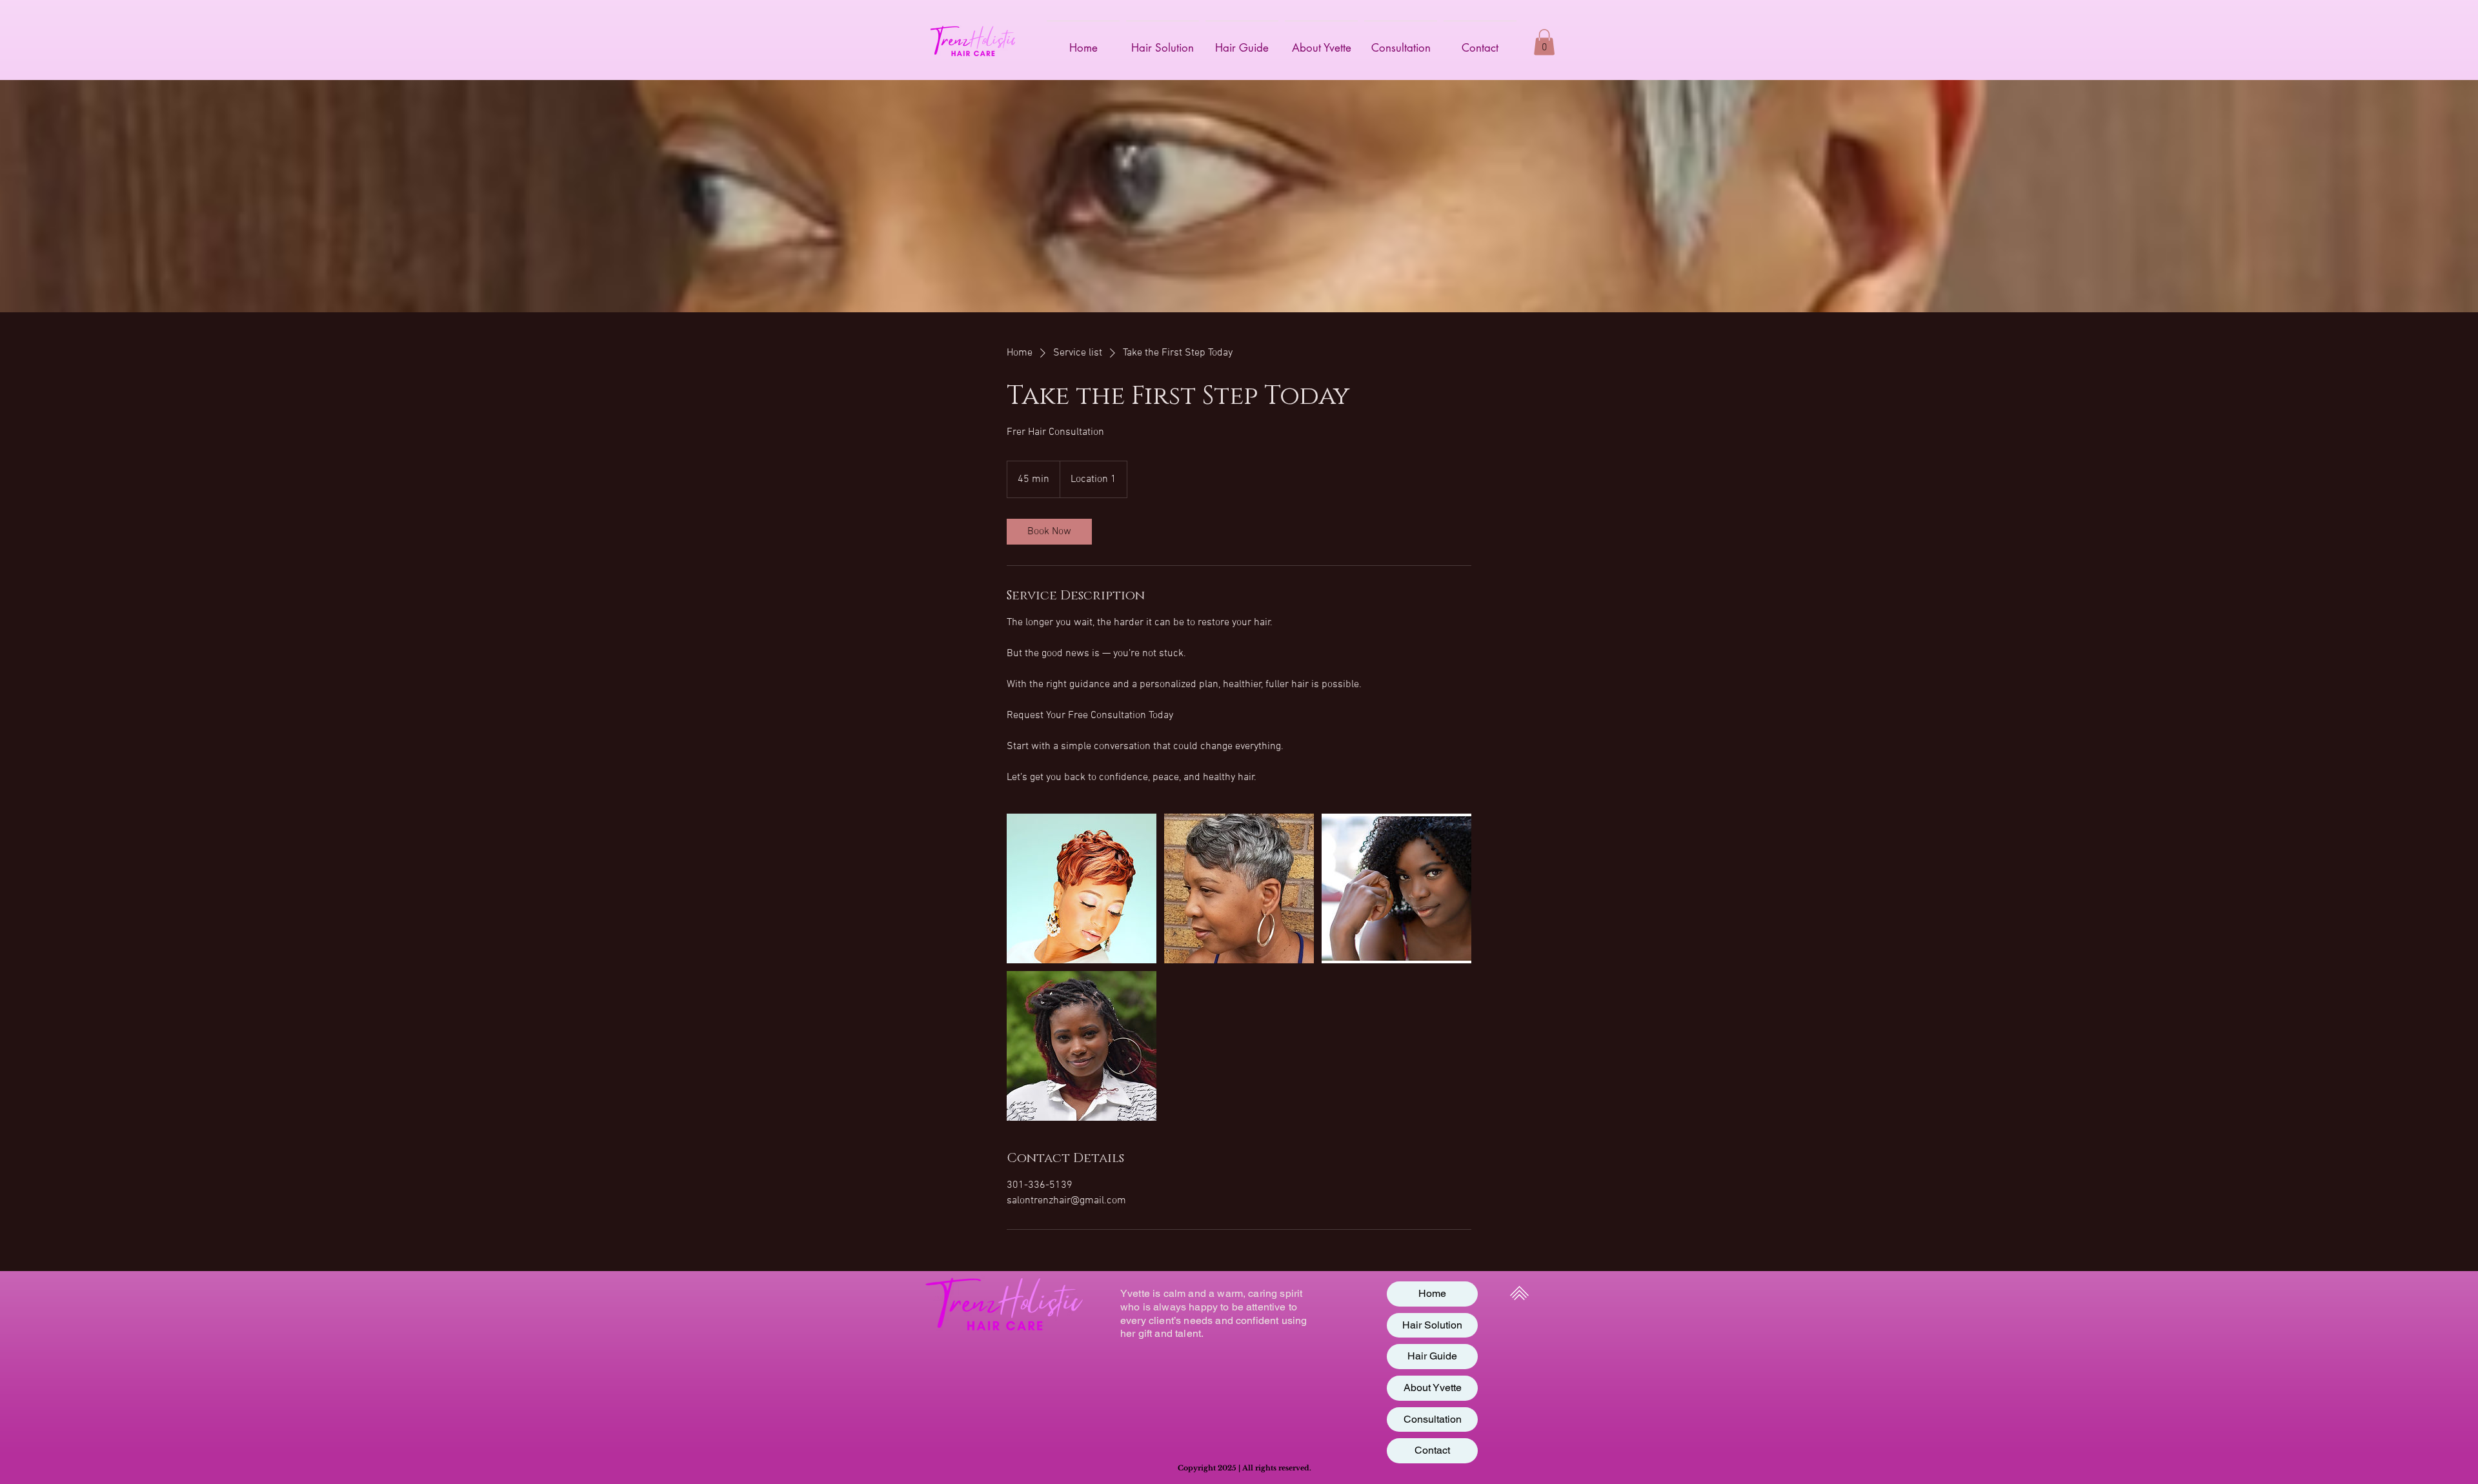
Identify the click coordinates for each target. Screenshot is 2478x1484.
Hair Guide (1432, 1356)
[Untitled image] (1082, 888)
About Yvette (1433, 1388)
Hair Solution (1432, 1325)
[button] (1544, 42)
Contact (1432, 1450)
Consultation (1433, 1419)
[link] (1049, 532)
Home (1432, 1293)
